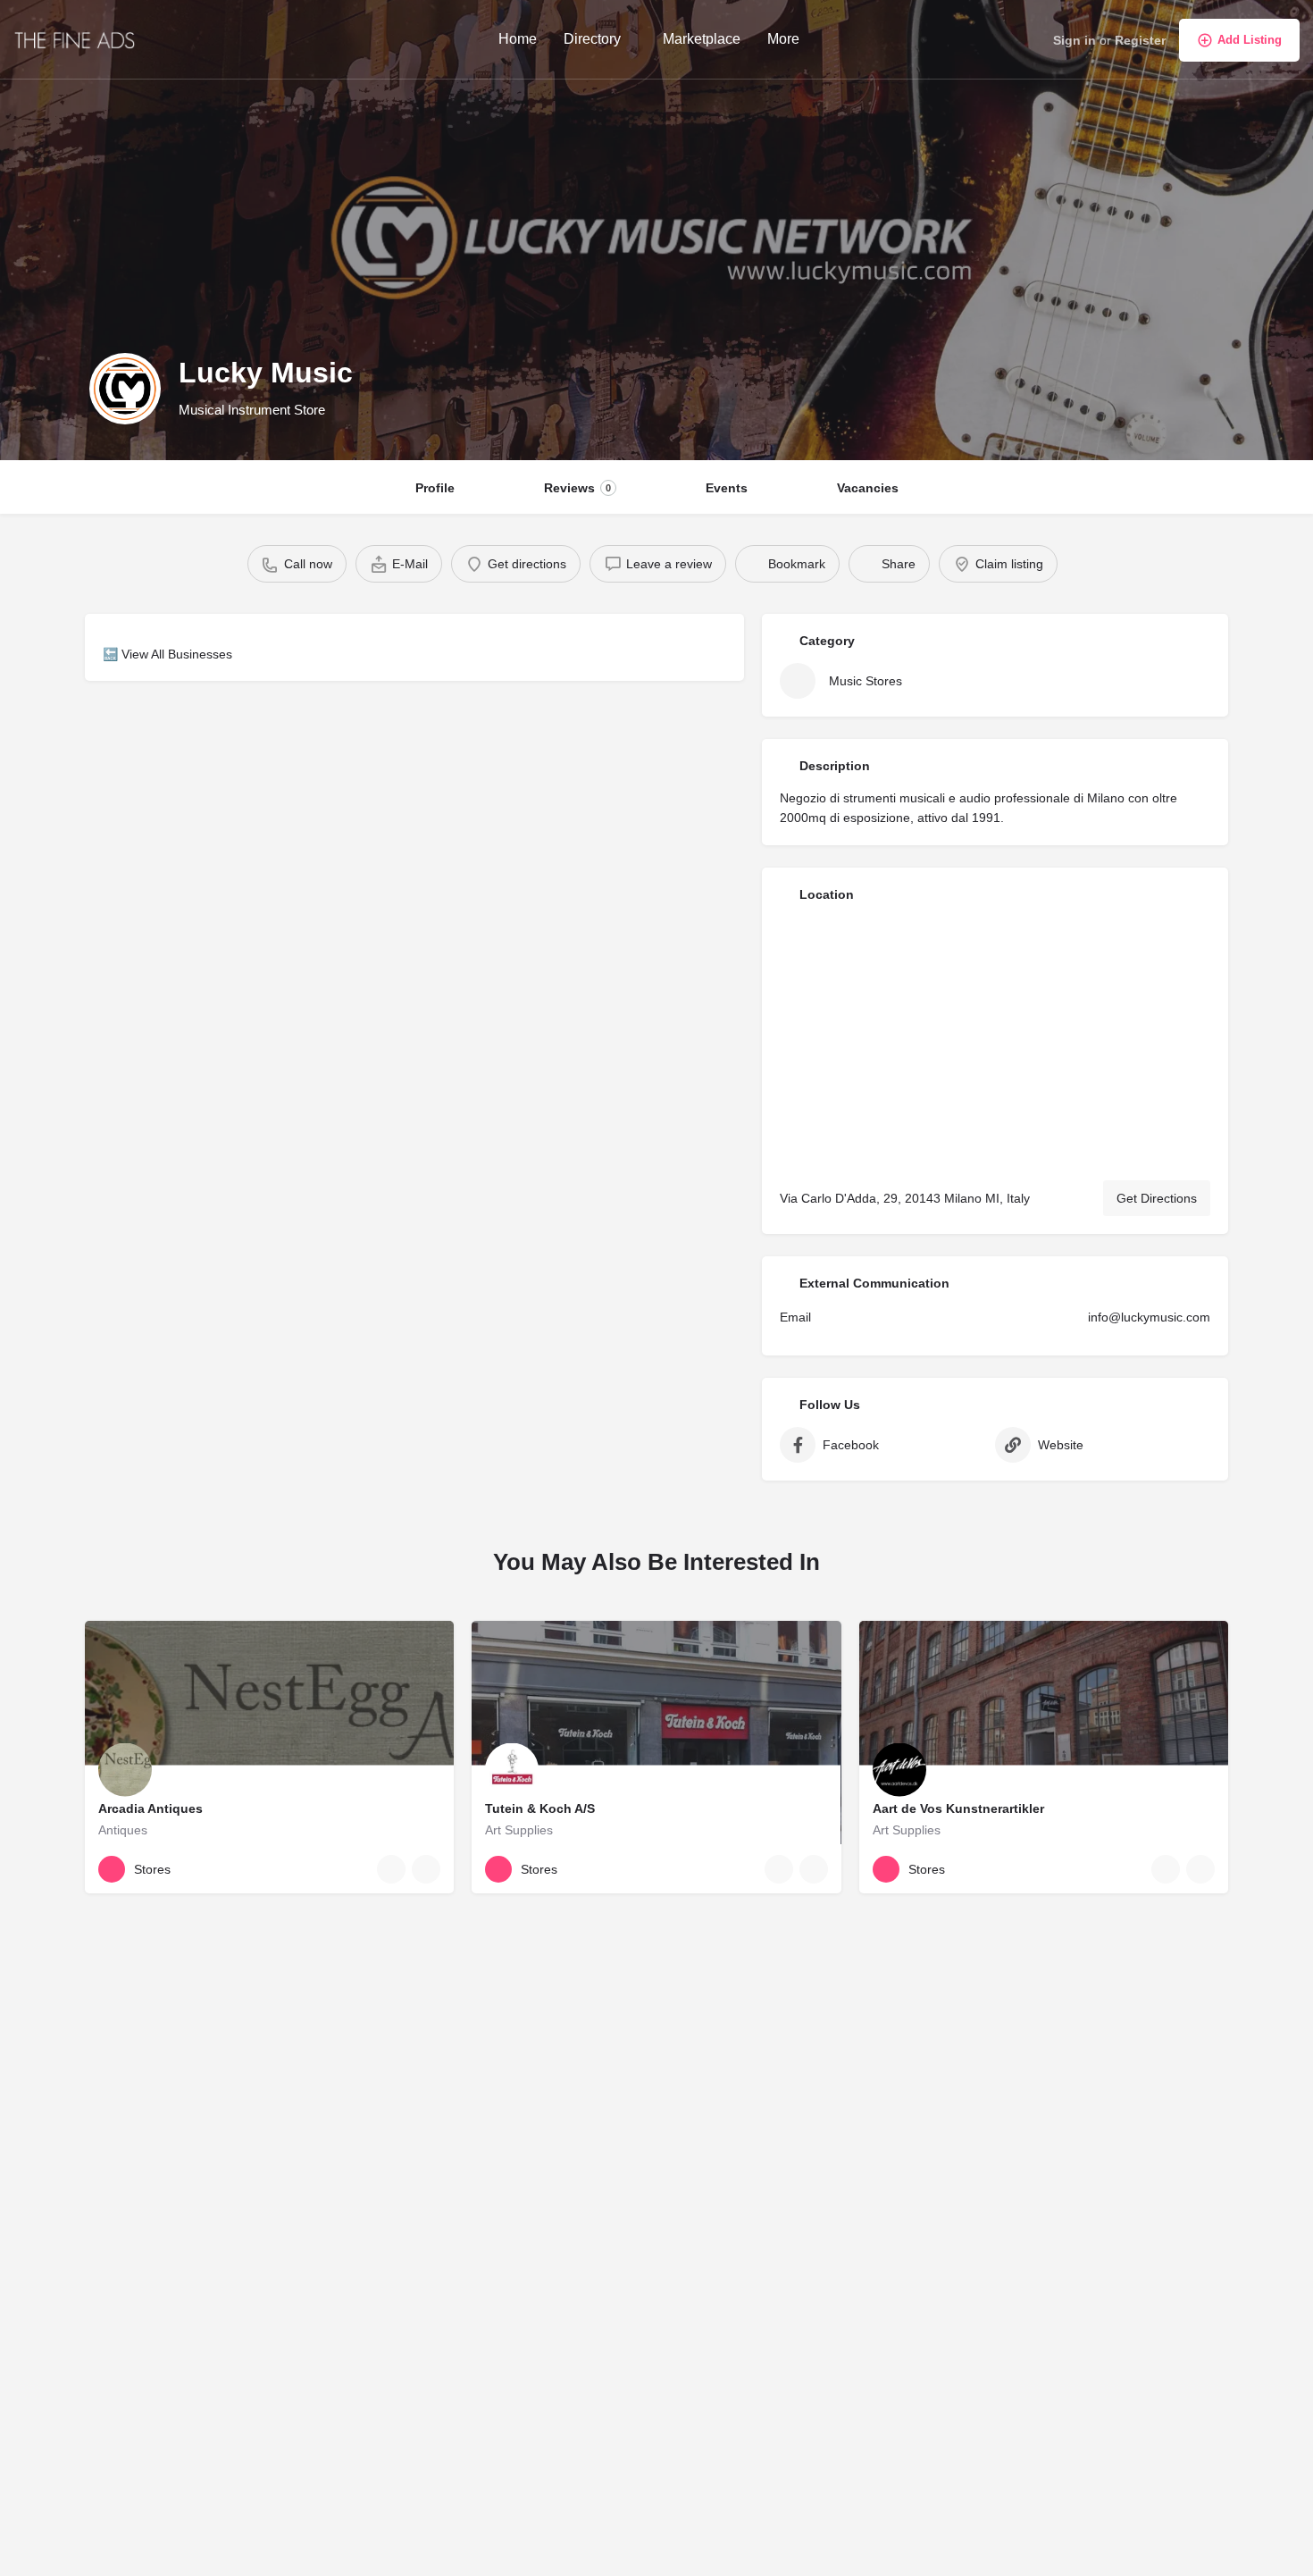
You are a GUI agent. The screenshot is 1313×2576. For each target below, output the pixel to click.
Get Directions (1157, 1198)
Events (727, 488)
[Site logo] (77, 38)
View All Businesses (177, 654)
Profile (435, 488)
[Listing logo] (125, 389)
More (783, 39)
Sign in (1075, 40)
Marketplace (702, 39)
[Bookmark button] (426, 1869)
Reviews (577, 488)
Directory (592, 39)
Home (518, 39)
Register (1140, 40)
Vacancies (868, 488)
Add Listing (1250, 40)
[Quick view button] (391, 1869)
